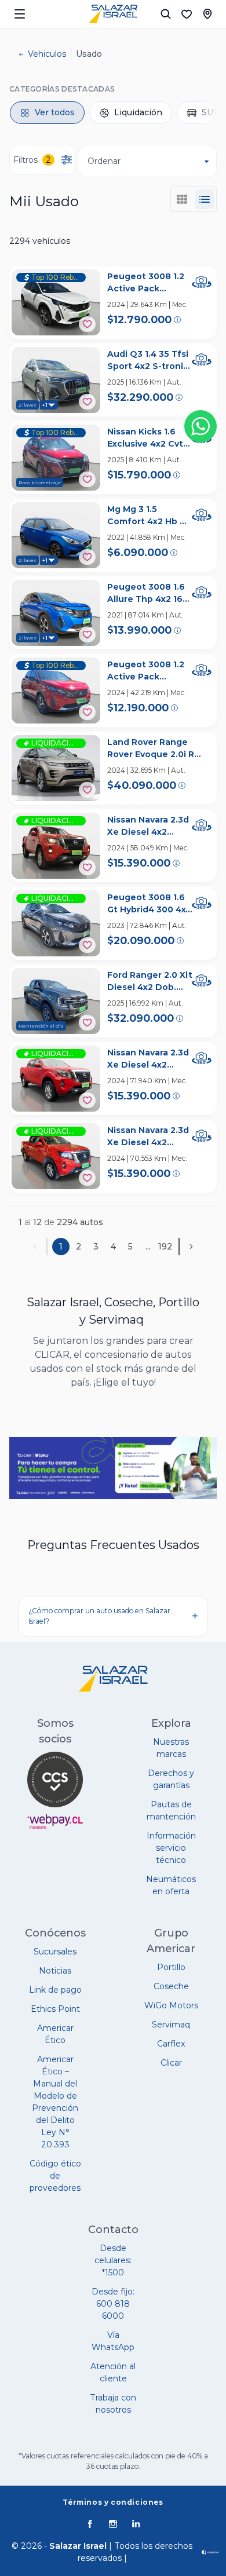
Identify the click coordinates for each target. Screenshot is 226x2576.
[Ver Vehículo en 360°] (202, 282)
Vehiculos (47, 54)
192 (165, 1247)
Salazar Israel (78, 2546)
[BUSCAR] (166, 14)
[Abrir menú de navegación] (20, 14)
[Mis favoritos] (187, 14)
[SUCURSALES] (207, 14)
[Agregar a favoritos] (87, 324)
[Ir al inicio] (113, 14)
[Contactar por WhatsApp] (201, 426)
